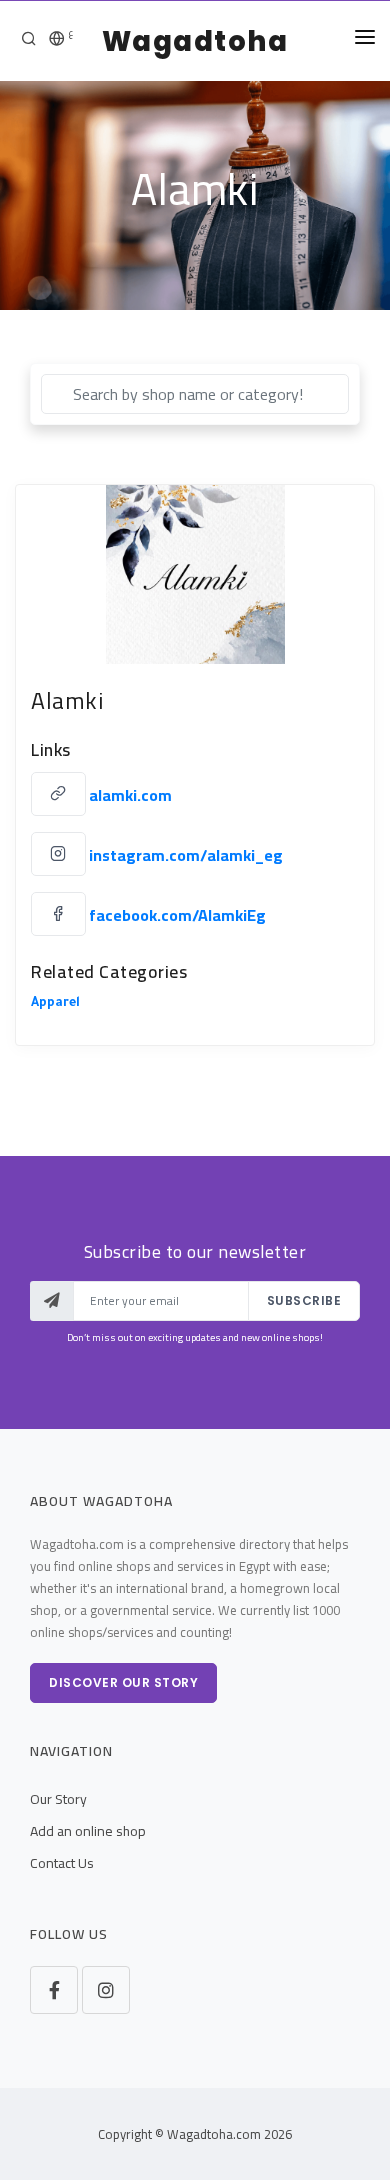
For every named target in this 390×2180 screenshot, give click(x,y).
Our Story (58, 1799)
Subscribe (304, 1300)
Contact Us (62, 1863)
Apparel (55, 1004)
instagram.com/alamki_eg (186, 855)
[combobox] (195, 394)
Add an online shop (88, 1831)
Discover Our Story (123, 1682)
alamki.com (130, 795)
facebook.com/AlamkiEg (177, 915)
